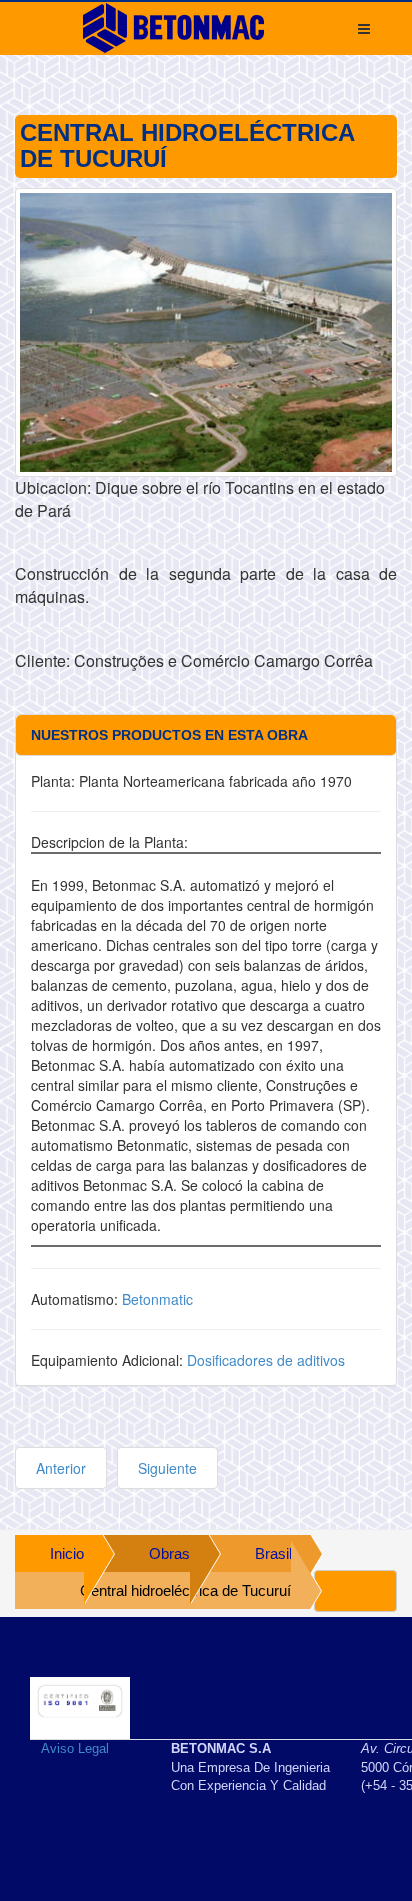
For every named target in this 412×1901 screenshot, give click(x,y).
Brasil (273, 1553)
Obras (169, 1553)
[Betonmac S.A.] (173, 28)
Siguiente (167, 1468)
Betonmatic (157, 1299)
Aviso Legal (75, 1748)
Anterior (61, 1468)
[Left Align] (355, 1591)
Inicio (67, 1553)
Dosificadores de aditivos (266, 1360)
